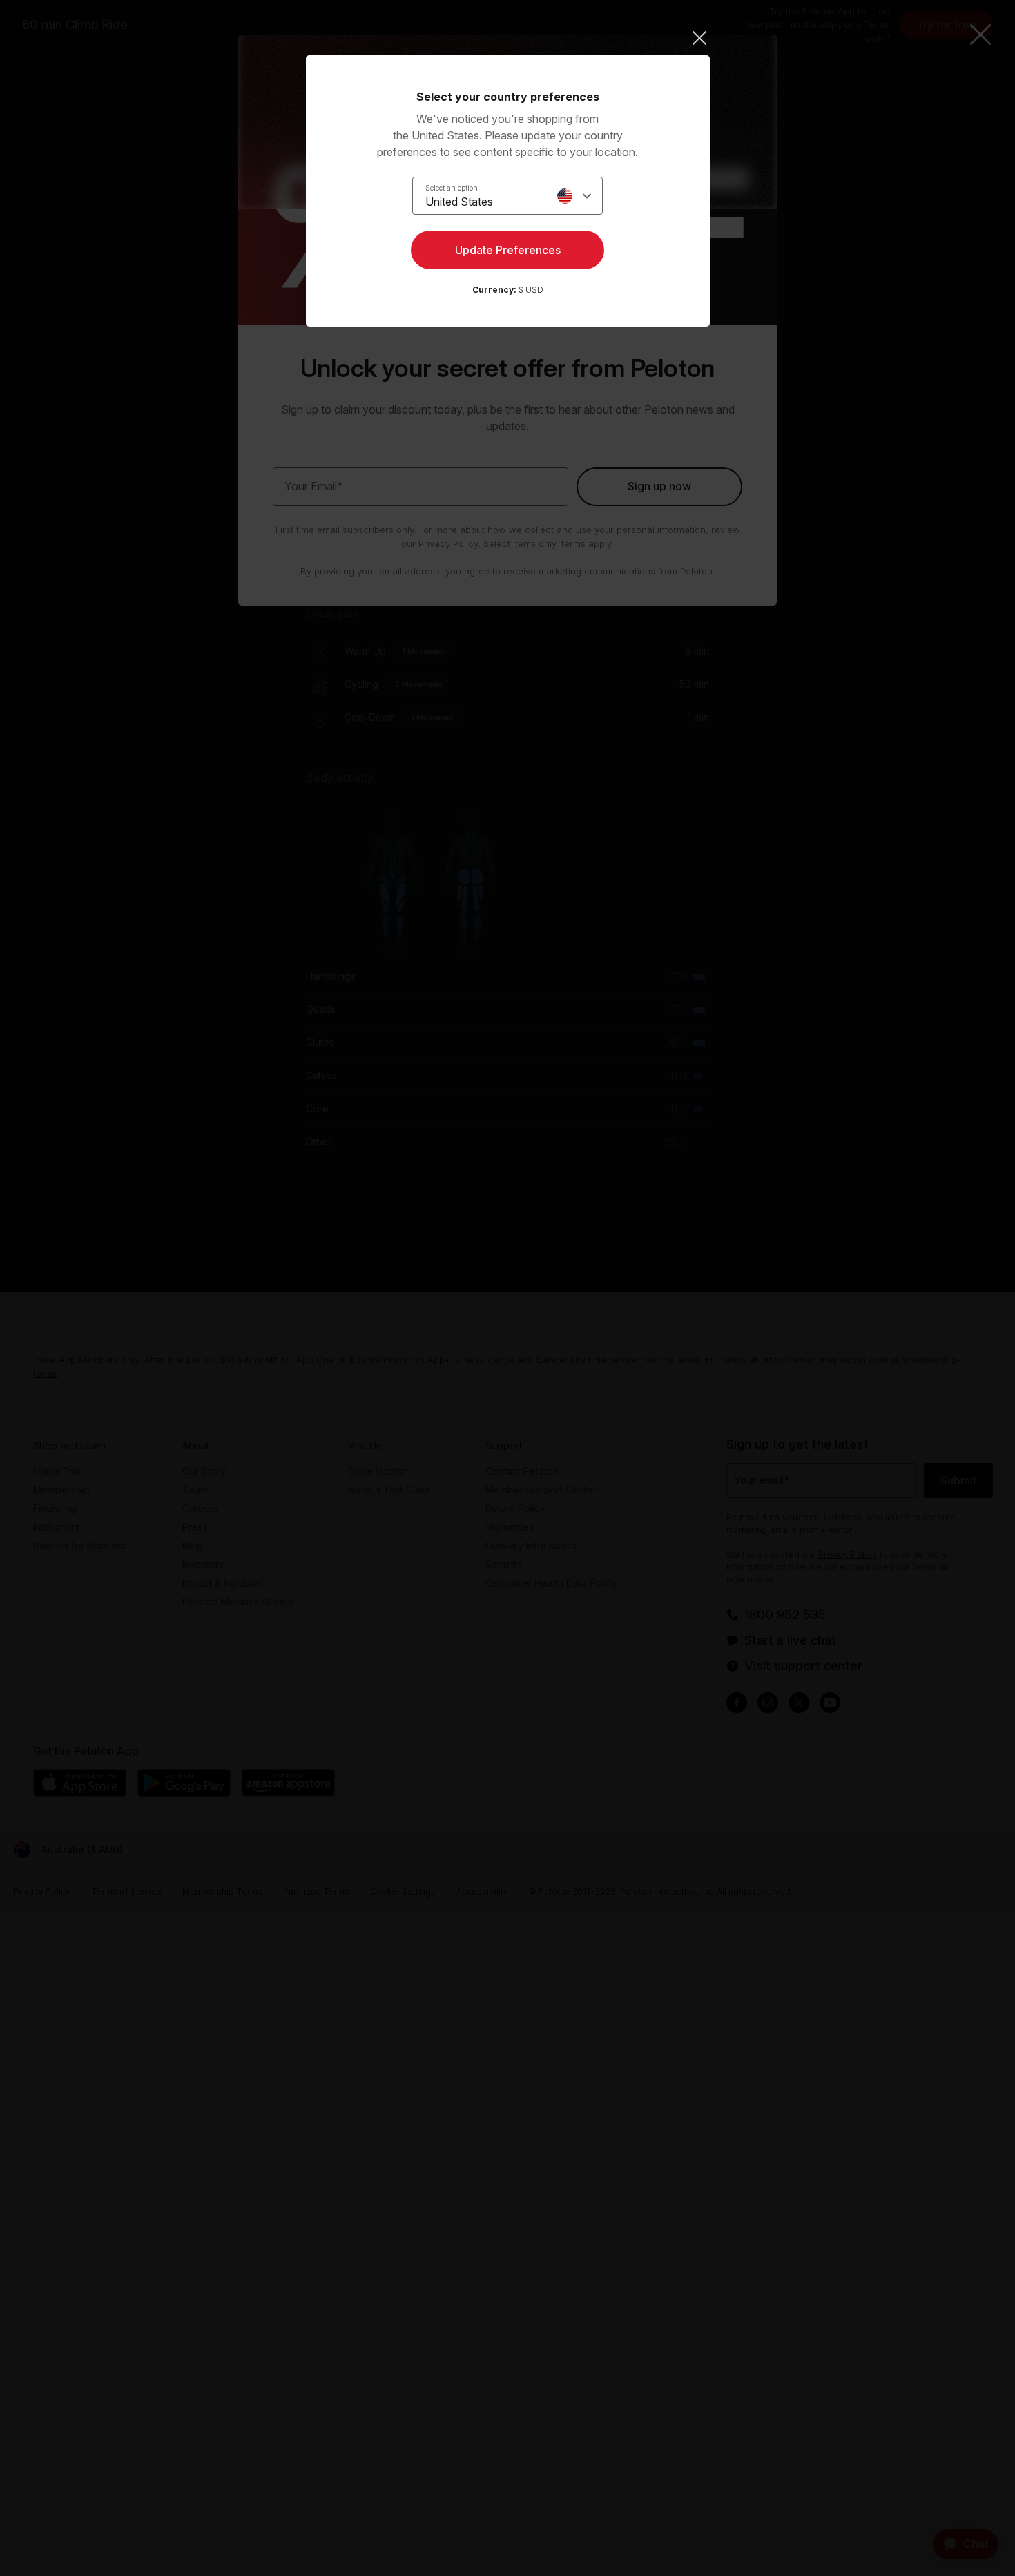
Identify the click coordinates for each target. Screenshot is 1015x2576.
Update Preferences (508, 250)
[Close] (508, 38)
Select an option (452, 188)
